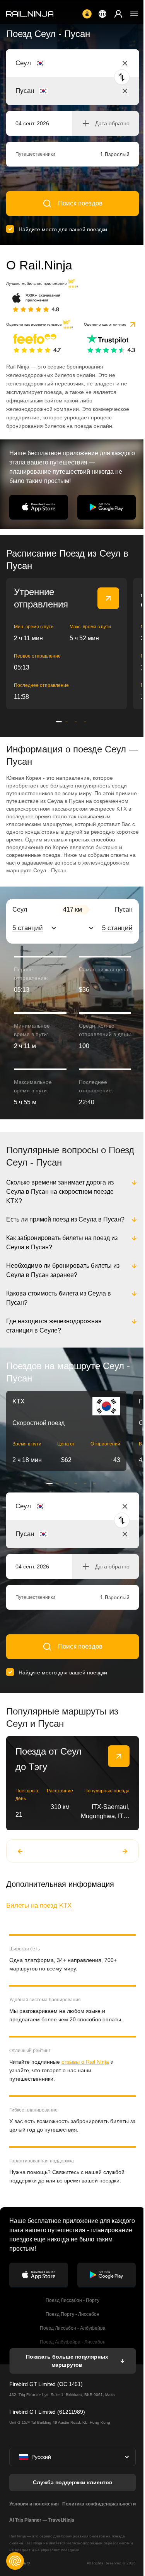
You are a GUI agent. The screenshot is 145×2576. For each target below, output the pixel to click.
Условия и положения (34, 2529)
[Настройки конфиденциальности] (15, 2561)
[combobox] (58, 63)
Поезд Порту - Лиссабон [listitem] (72, 2340)
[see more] (108, 598)
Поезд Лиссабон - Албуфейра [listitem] (72, 2354)
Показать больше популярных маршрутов (66, 2386)
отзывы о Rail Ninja (85, 2087)
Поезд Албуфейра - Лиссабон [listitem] (72, 2367)
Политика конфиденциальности (97, 2529)
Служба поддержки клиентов (72, 2508)
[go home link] (30, 14)
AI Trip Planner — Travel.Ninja (42, 2546)
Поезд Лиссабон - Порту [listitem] (72, 2326)
